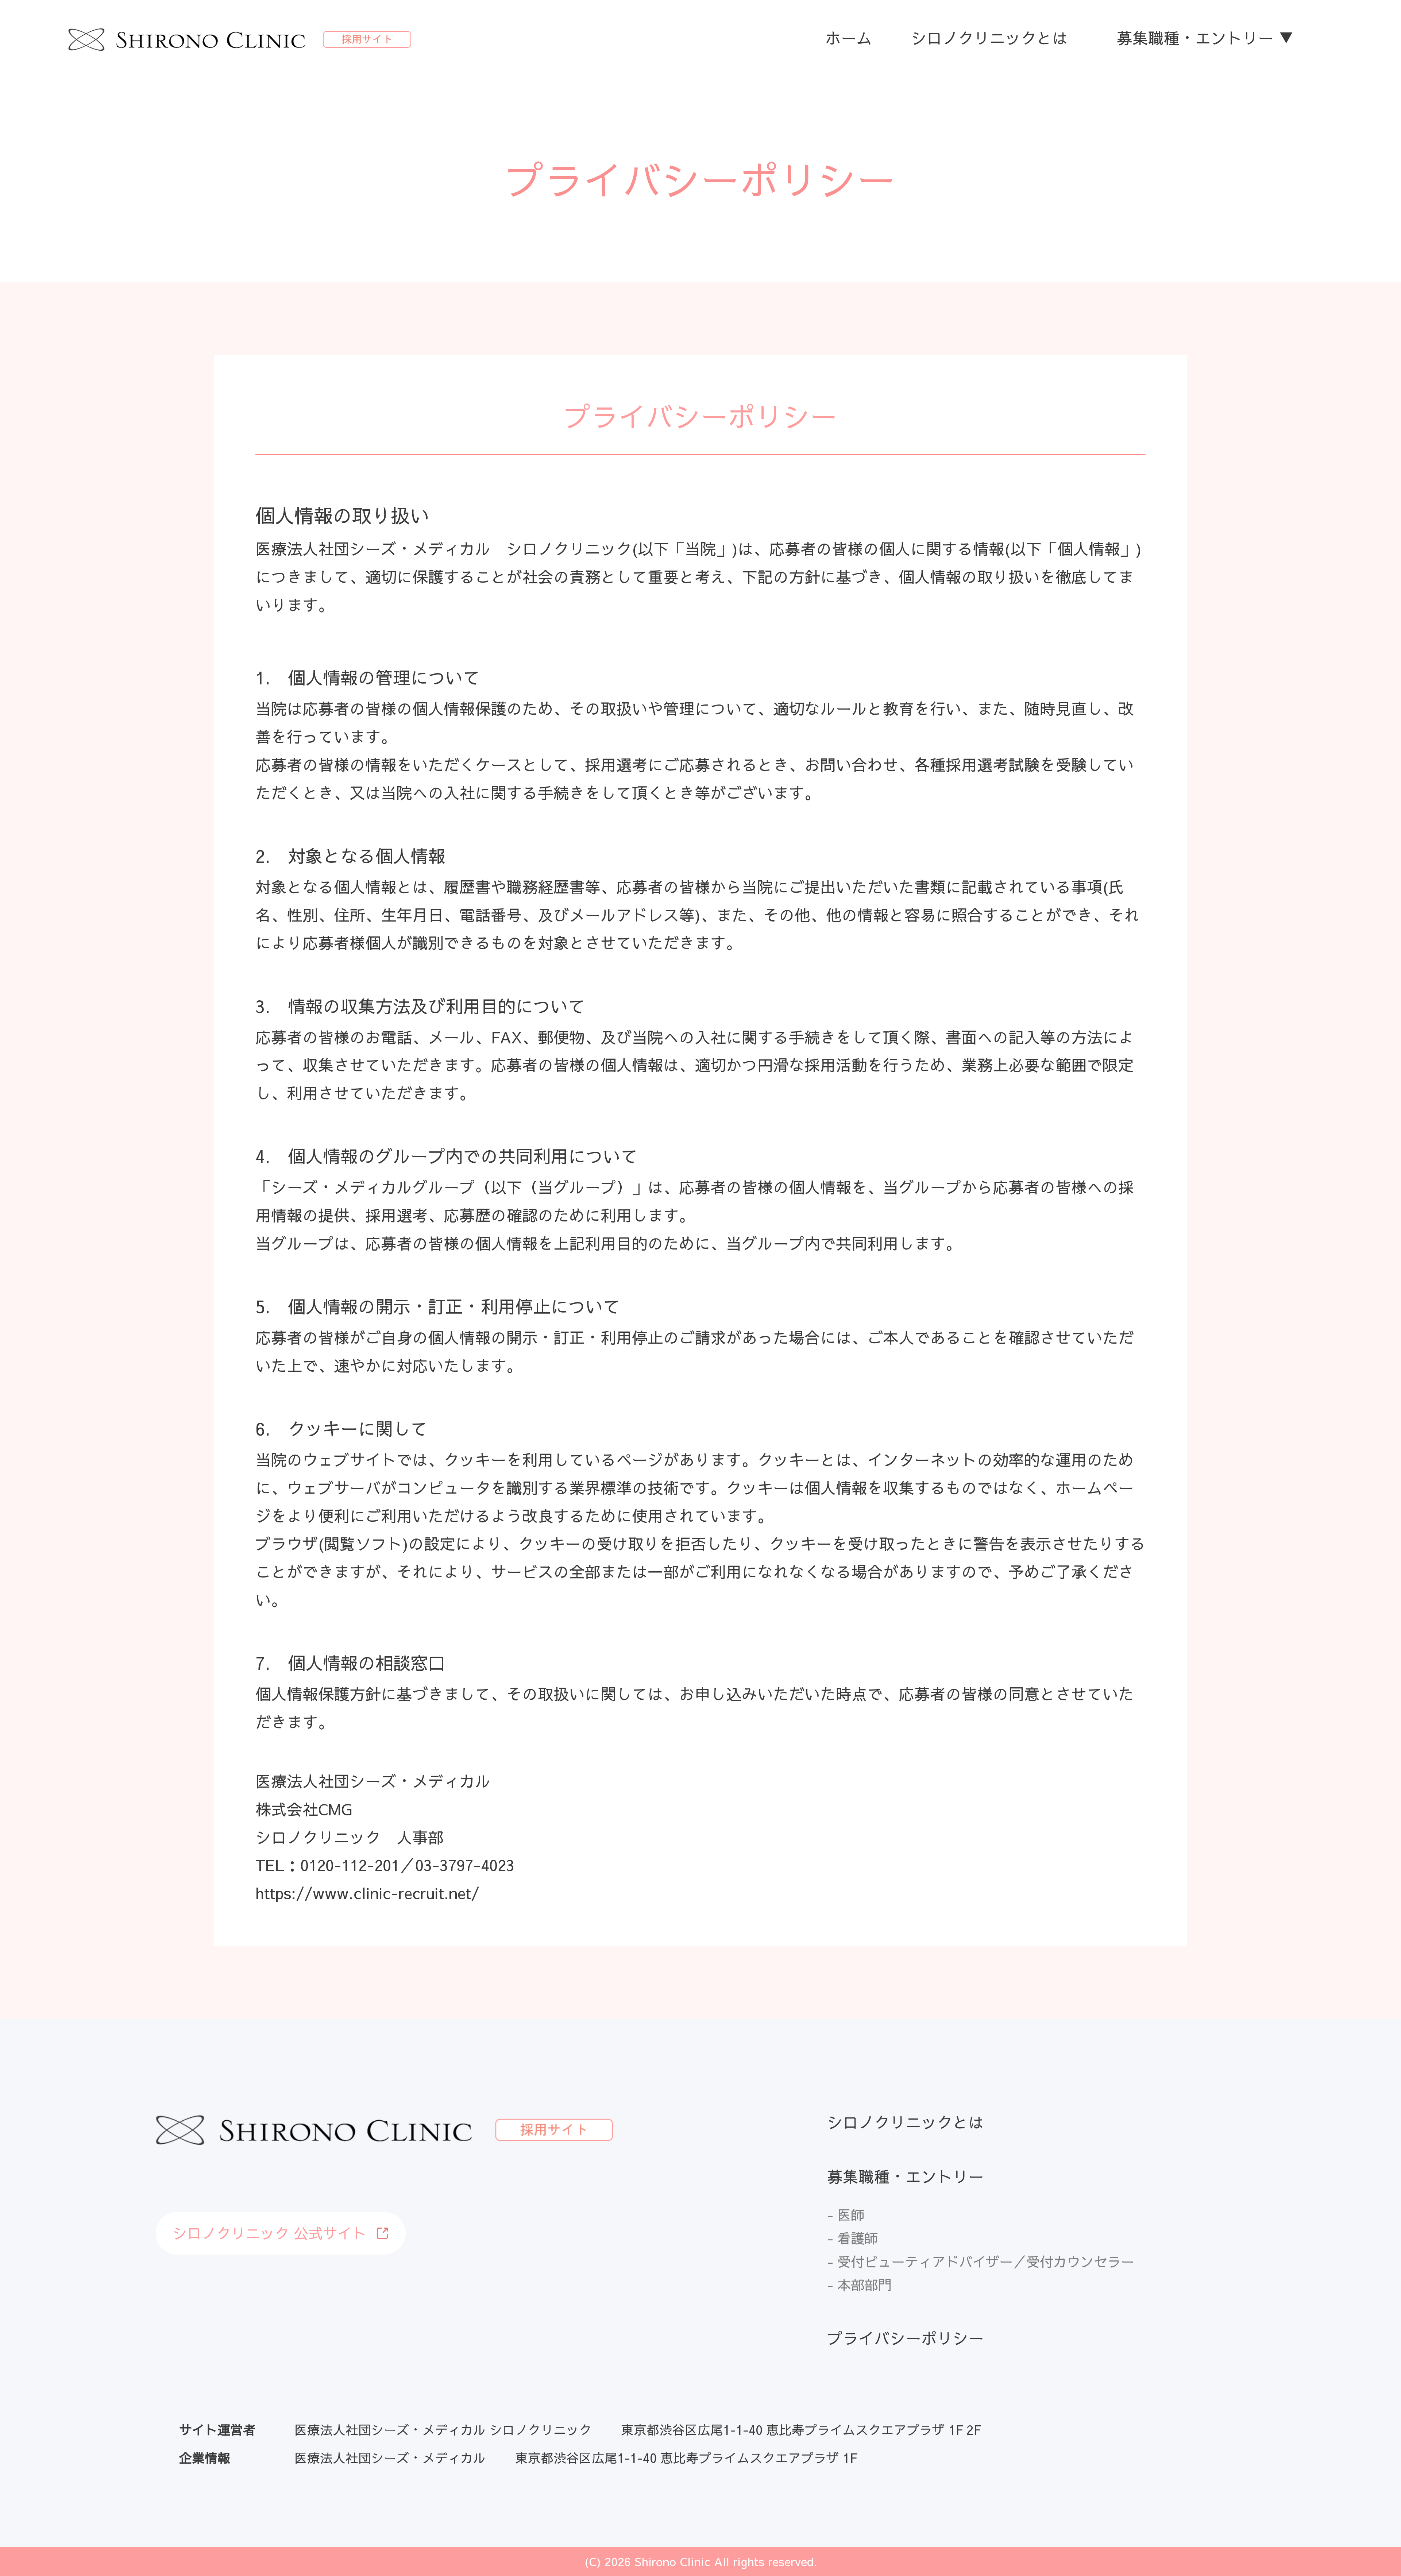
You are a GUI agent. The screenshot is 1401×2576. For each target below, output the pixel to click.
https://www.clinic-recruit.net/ (367, 1893)
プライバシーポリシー (906, 2338)
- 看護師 (852, 2238)
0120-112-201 (350, 1865)
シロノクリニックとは (989, 38)
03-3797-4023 (465, 1865)
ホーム (849, 38)
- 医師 (846, 2215)
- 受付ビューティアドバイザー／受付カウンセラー (981, 2261)
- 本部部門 (859, 2285)
